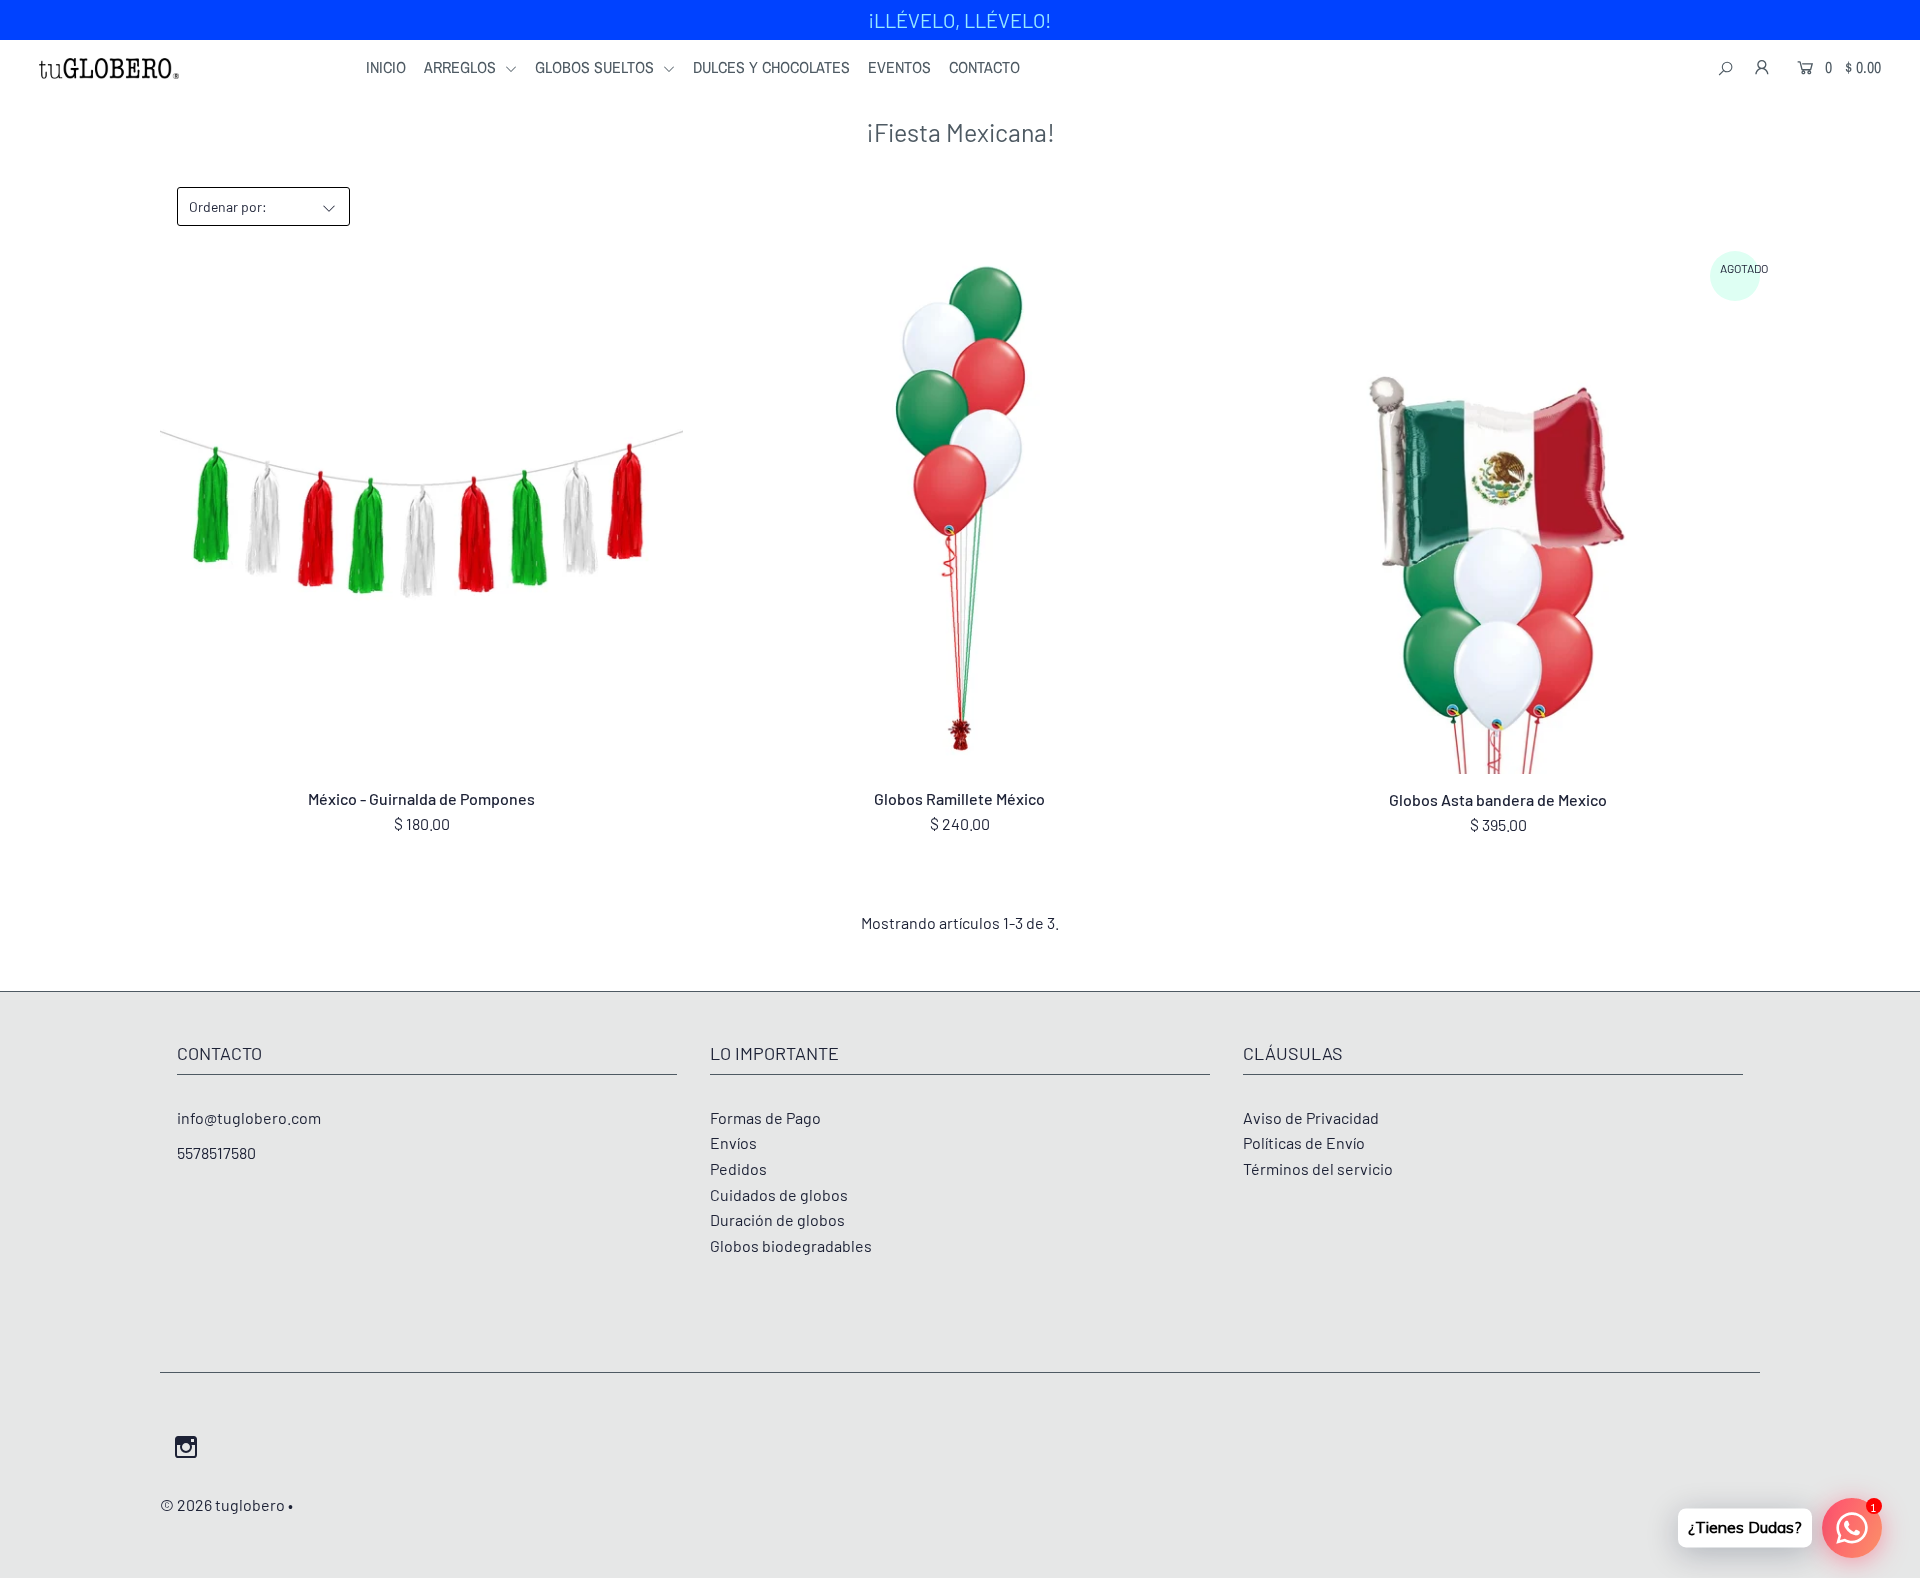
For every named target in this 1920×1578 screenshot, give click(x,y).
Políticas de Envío (1304, 1142)
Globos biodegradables (791, 1245)
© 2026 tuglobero (222, 1504)
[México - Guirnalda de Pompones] (421, 512)
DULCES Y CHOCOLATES (771, 67)
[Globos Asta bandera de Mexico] (1498, 513)
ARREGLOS (462, 67)
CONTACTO (984, 67)
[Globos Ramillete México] (959, 512)
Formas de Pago (765, 1117)
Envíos (733, 1142)
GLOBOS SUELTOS (596, 67)
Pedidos (738, 1168)
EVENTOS (899, 67)
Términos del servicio (1318, 1168)
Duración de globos (777, 1219)
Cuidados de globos (779, 1194)
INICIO (386, 67)
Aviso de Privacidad (1311, 1117)
